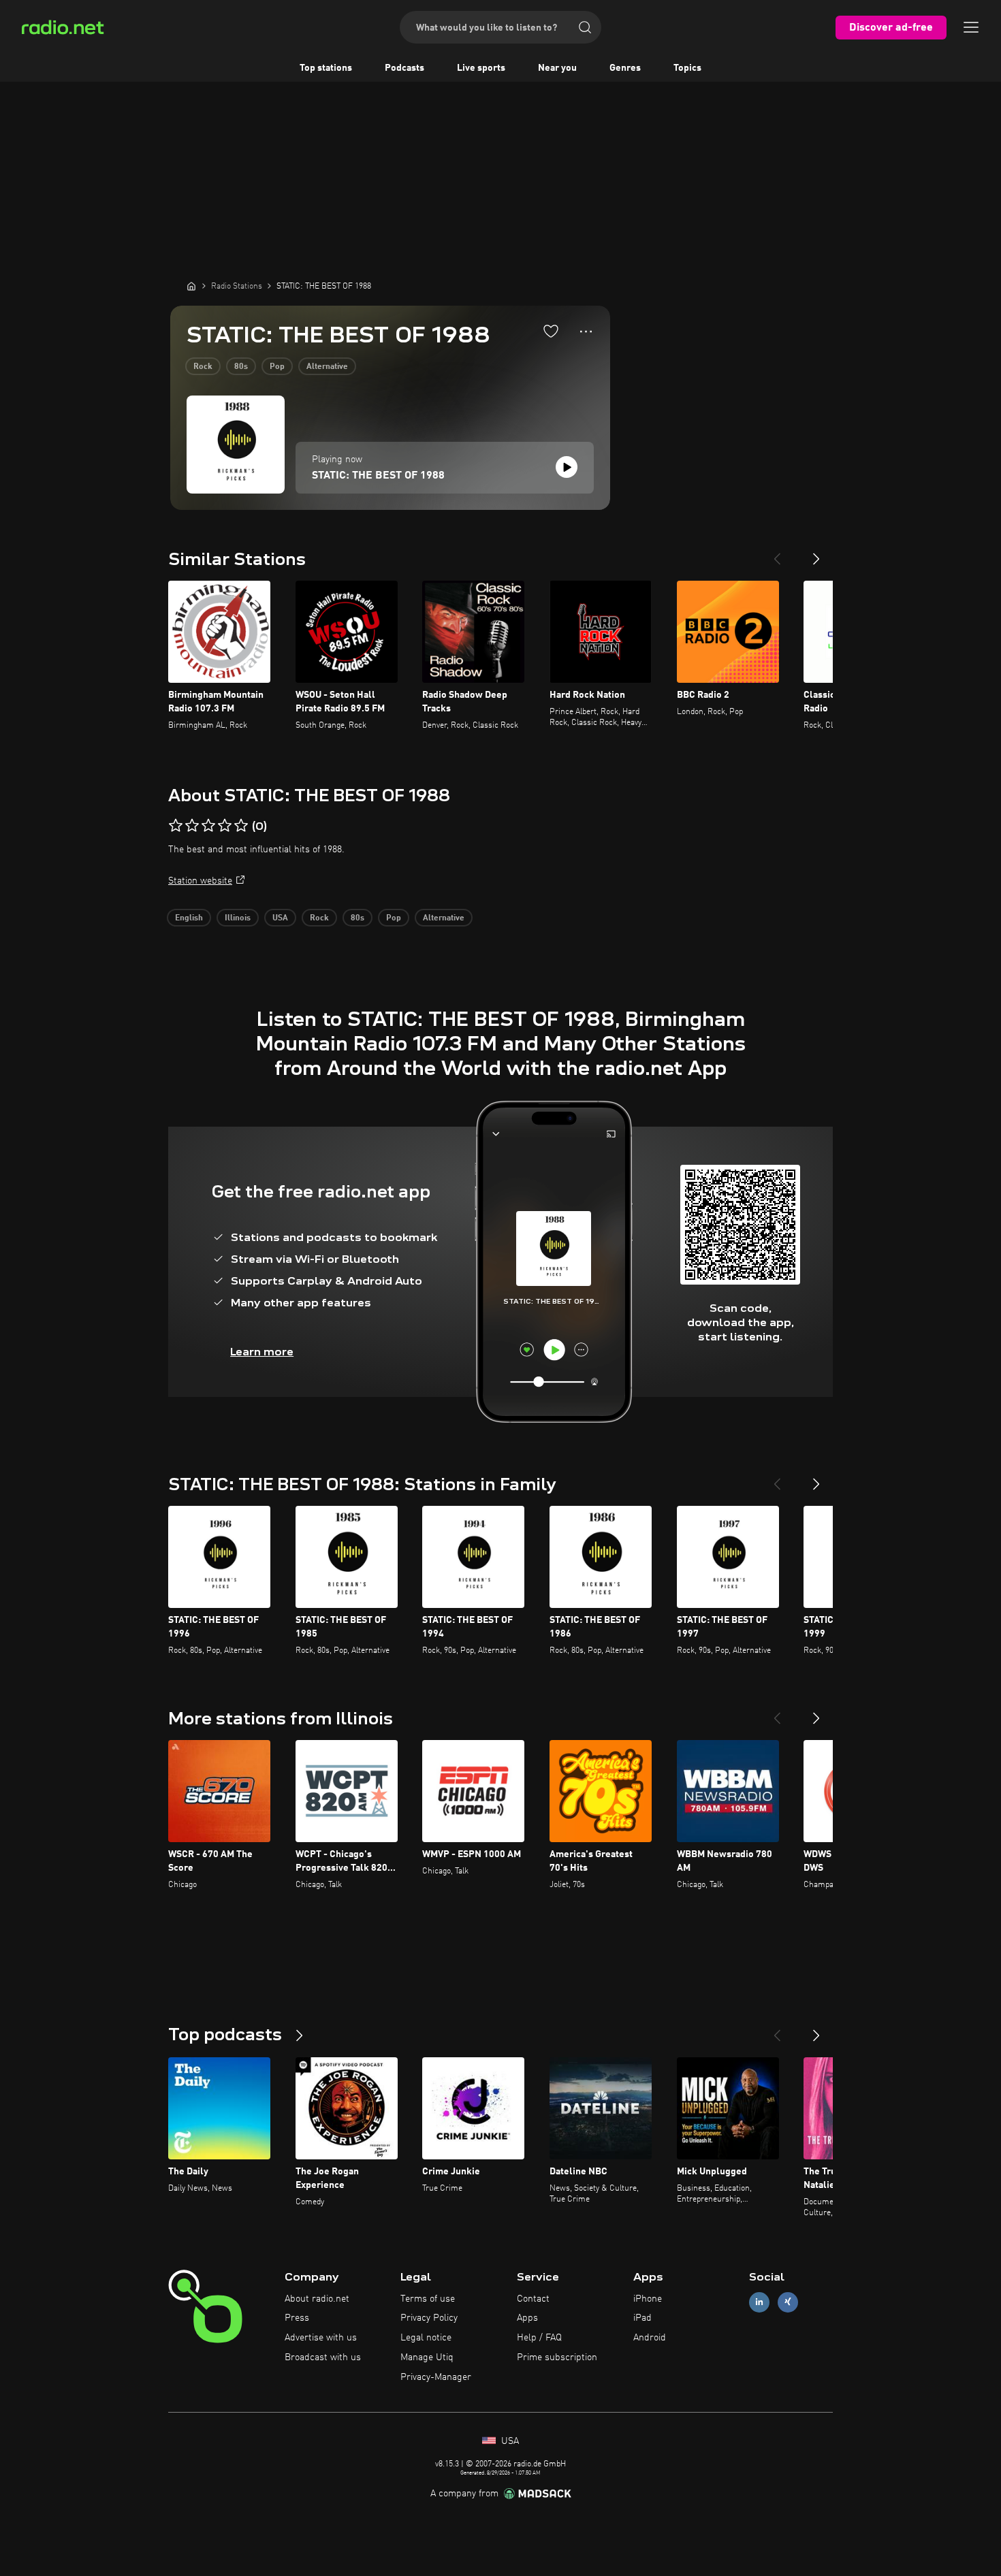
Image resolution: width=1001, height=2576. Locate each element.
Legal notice (426, 2338)
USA (280, 918)
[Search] (585, 27)
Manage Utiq (427, 2357)
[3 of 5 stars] (208, 826)
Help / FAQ (539, 2338)
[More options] (586, 332)
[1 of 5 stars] (176, 826)
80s (241, 367)
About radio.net (317, 2299)
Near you (557, 68)
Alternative (327, 367)
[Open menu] (971, 27)
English (189, 918)
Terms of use (428, 2299)
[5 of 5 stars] (241, 826)
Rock (203, 367)
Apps (527, 2318)
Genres (625, 68)
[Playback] (567, 467)
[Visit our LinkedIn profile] (759, 2302)
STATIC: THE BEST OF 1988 (378, 476)
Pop (277, 367)
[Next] (816, 553)
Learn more (262, 1352)
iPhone (648, 2299)
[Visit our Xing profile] (788, 2302)
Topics (687, 68)
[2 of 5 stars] (192, 826)
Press (297, 2318)
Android (650, 2338)
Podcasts (404, 68)
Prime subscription (557, 2357)
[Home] (191, 286)
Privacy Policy (429, 2318)
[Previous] (777, 553)
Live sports (481, 68)
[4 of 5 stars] (225, 826)
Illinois (238, 918)
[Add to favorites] (551, 331)
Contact (533, 2299)
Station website (200, 881)
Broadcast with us (323, 2357)
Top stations (326, 68)
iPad (642, 2318)
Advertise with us (321, 2338)
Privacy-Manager (436, 2377)
